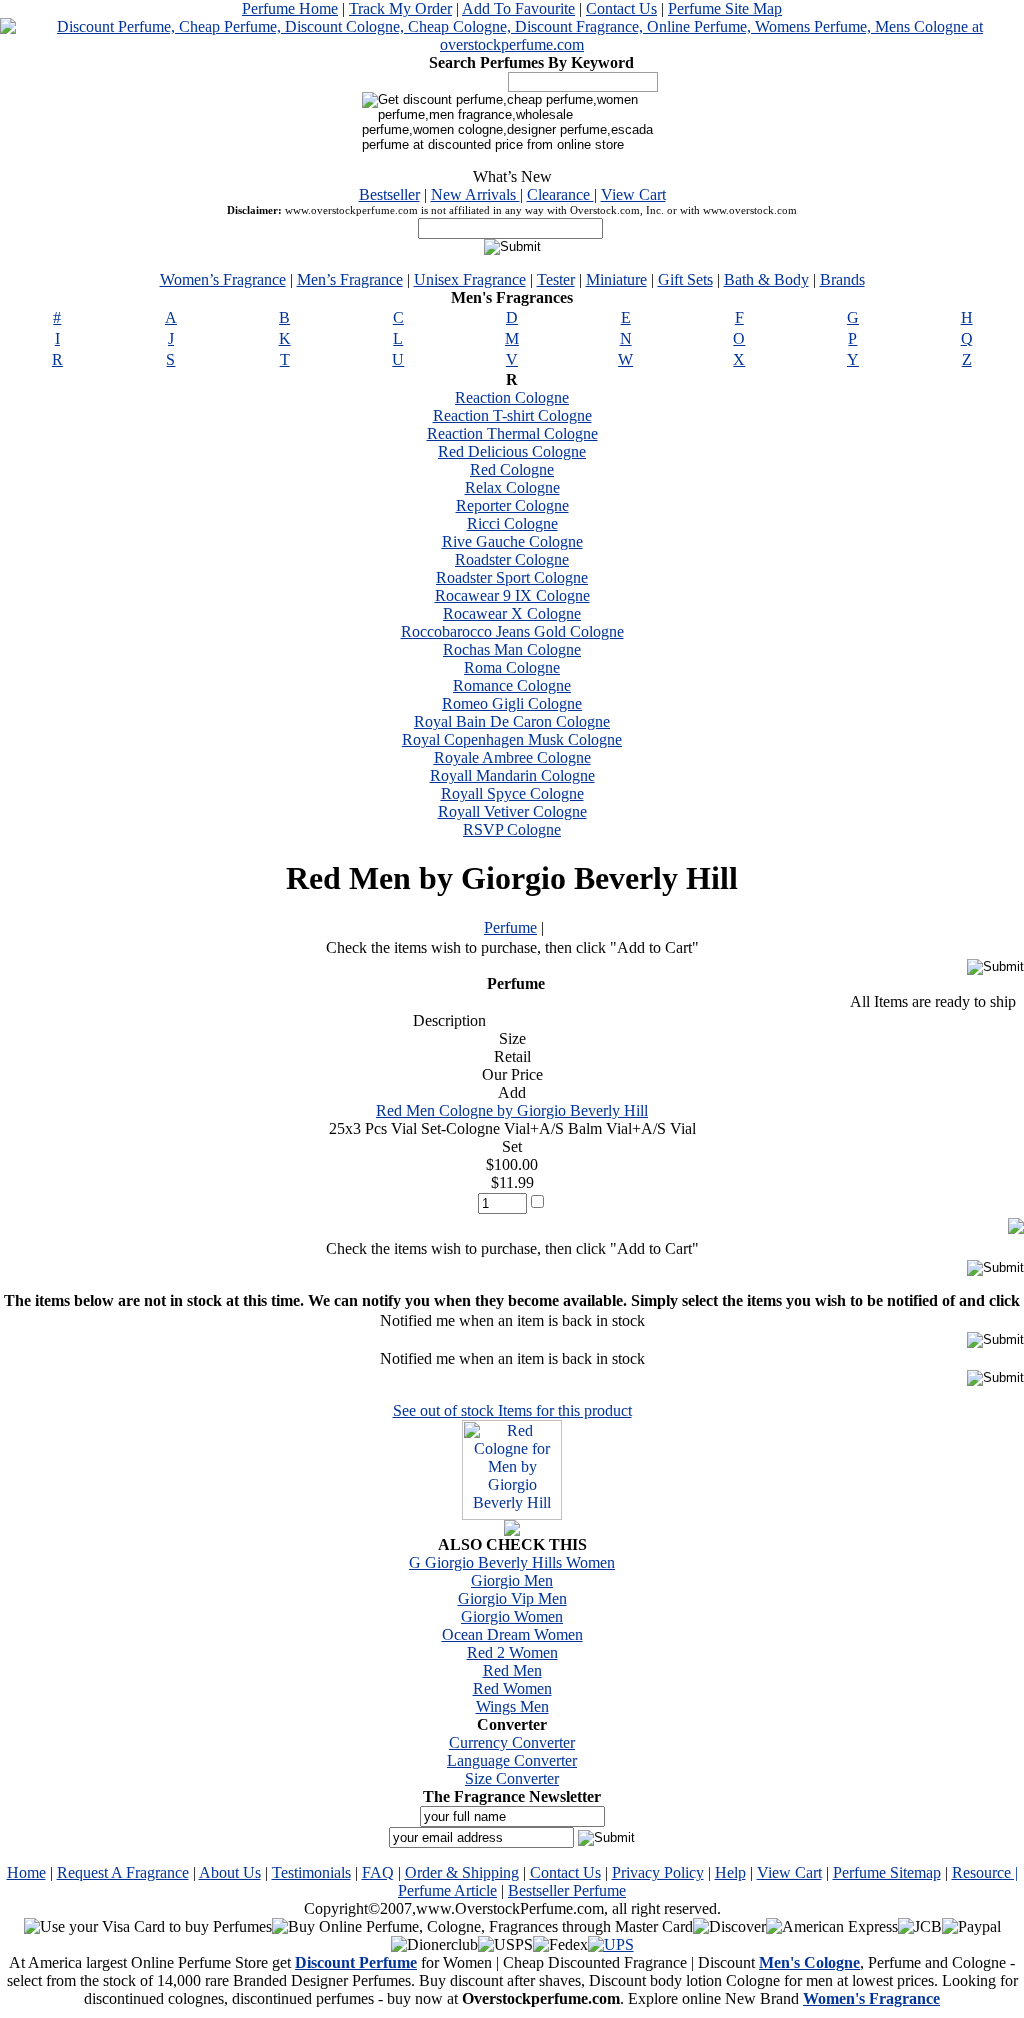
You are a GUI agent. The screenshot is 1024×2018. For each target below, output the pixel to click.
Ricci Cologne (512, 523)
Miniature (616, 279)
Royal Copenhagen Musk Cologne (512, 739)
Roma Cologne (512, 667)
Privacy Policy (658, 1872)
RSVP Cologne (512, 829)
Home (26, 1872)
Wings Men (512, 1706)
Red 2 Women (512, 1652)
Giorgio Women (512, 1616)
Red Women (512, 1688)
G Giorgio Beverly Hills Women (512, 1562)
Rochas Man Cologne (512, 649)
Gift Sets (685, 279)
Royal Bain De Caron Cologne (512, 721)
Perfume (510, 927)
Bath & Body (766, 279)
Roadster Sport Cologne (512, 577)
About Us (230, 1872)
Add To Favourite (518, 8)
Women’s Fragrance (223, 279)
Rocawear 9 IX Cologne (512, 595)
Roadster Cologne (512, 559)
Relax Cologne (512, 487)
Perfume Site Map (725, 8)
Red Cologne (512, 469)
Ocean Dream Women (512, 1634)
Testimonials (311, 1872)
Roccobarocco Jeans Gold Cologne (512, 631)
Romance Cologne (512, 685)
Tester (556, 279)
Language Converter (512, 1760)
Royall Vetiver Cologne (512, 811)
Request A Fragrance (123, 1872)
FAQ (378, 1872)
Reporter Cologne (512, 505)
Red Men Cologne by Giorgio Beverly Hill (512, 1110)
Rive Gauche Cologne (512, 541)
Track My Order (400, 8)
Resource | (985, 1872)
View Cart (633, 194)
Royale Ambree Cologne (512, 757)
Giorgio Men (512, 1580)
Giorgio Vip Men (512, 1598)
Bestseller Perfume (567, 1890)
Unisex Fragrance (470, 279)
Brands (842, 279)
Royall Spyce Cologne (512, 793)
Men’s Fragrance (350, 279)
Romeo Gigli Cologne (512, 703)
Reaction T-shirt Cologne (512, 415)
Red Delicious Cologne (512, 451)
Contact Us (621, 8)
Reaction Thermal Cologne (512, 433)
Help (730, 1872)
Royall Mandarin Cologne (512, 775)
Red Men (512, 1670)
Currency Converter (512, 1742)
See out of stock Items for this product (512, 1410)
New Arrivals (475, 194)
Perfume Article (447, 1890)
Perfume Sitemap (887, 1872)
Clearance (560, 194)
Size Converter (512, 1778)
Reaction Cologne (512, 397)
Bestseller (389, 194)
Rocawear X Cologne (512, 613)
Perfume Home (290, 8)
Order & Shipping (462, 1872)
